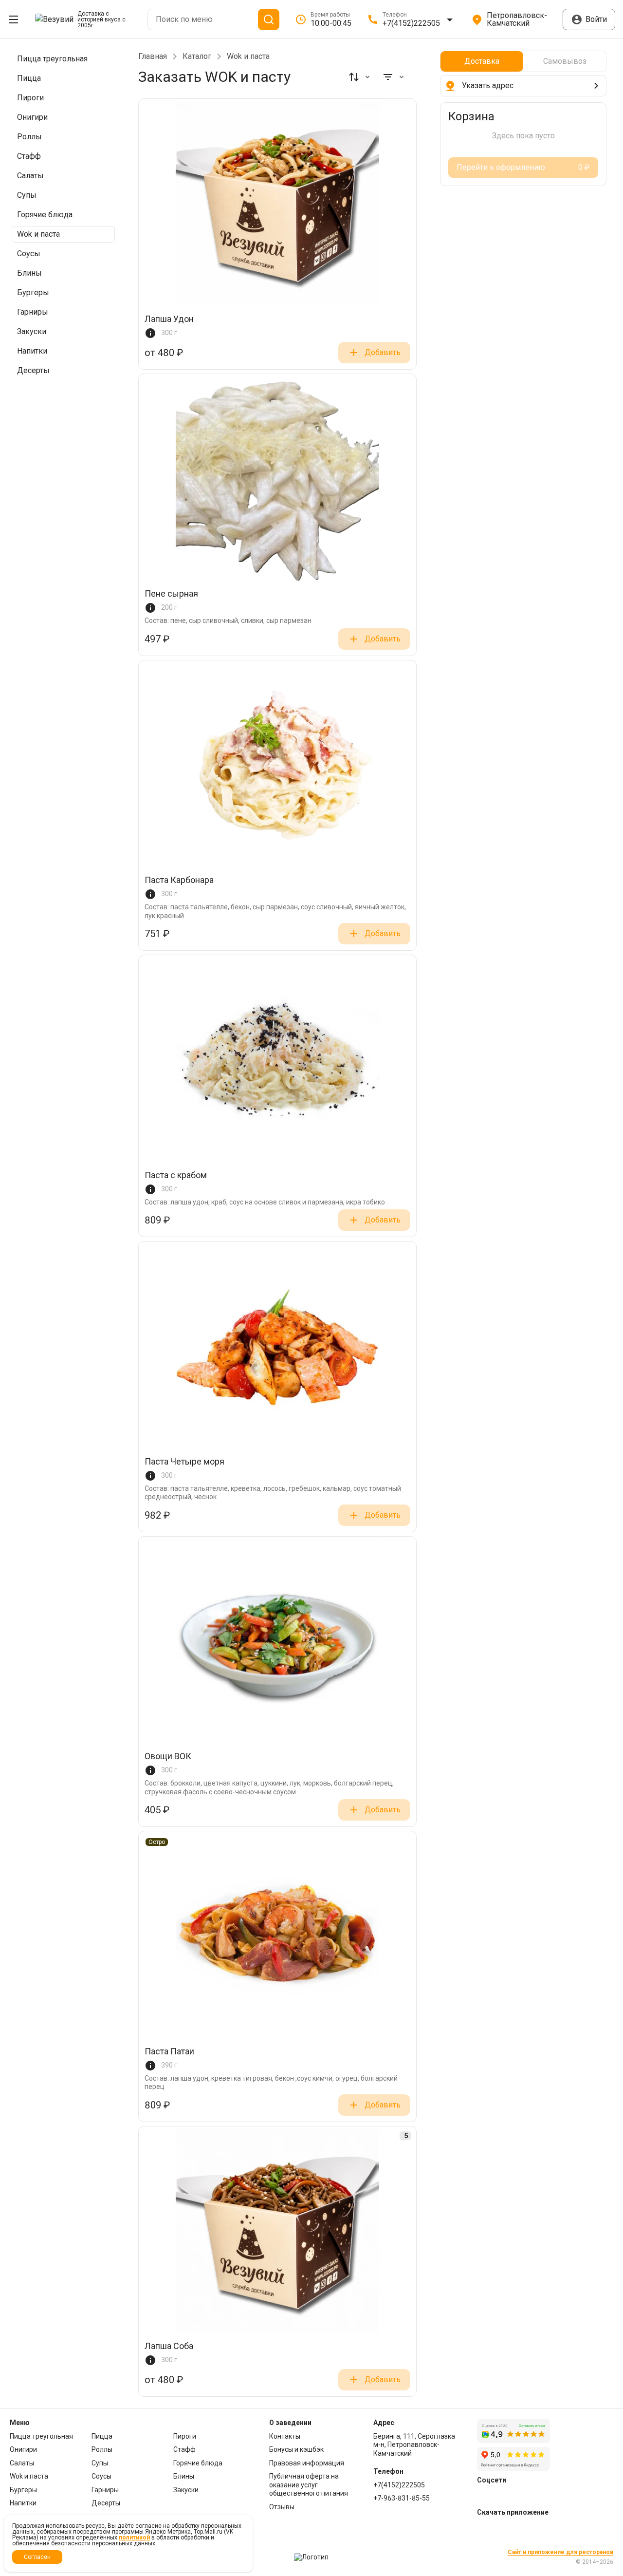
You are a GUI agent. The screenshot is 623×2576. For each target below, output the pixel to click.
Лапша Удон (169, 319)
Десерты (106, 2503)
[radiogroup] (523, 61)
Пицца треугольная (41, 2436)
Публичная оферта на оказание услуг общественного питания (309, 2485)
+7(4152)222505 (399, 2485)
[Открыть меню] (14, 19)
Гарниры (105, 2490)
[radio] (482, 61)
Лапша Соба (169, 2346)
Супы (100, 2463)
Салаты (22, 2463)
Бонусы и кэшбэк (296, 2449)
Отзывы (282, 2507)
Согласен (37, 2557)
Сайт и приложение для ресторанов (560, 2552)
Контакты (285, 2436)
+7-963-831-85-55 (402, 2498)
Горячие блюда (198, 2463)
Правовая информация (307, 2463)
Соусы (101, 2476)
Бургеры (23, 2490)
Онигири (23, 2449)
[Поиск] (269, 19)
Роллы (102, 2449)
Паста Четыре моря (184, 1462)
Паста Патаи (169, 2052)
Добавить (383, 352)
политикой (134, 2538)
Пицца (102, 2436)
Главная (153, 56)
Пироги (185, 2436)
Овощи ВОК (168, 1757)
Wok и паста (29, 2476)
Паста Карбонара (179, 880)
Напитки (23, 2503)
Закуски (186, 2490)
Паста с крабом (176, 1175)
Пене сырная (171, 594)
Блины (184, 2476)
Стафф (184, 2449)
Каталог (197, 56)
